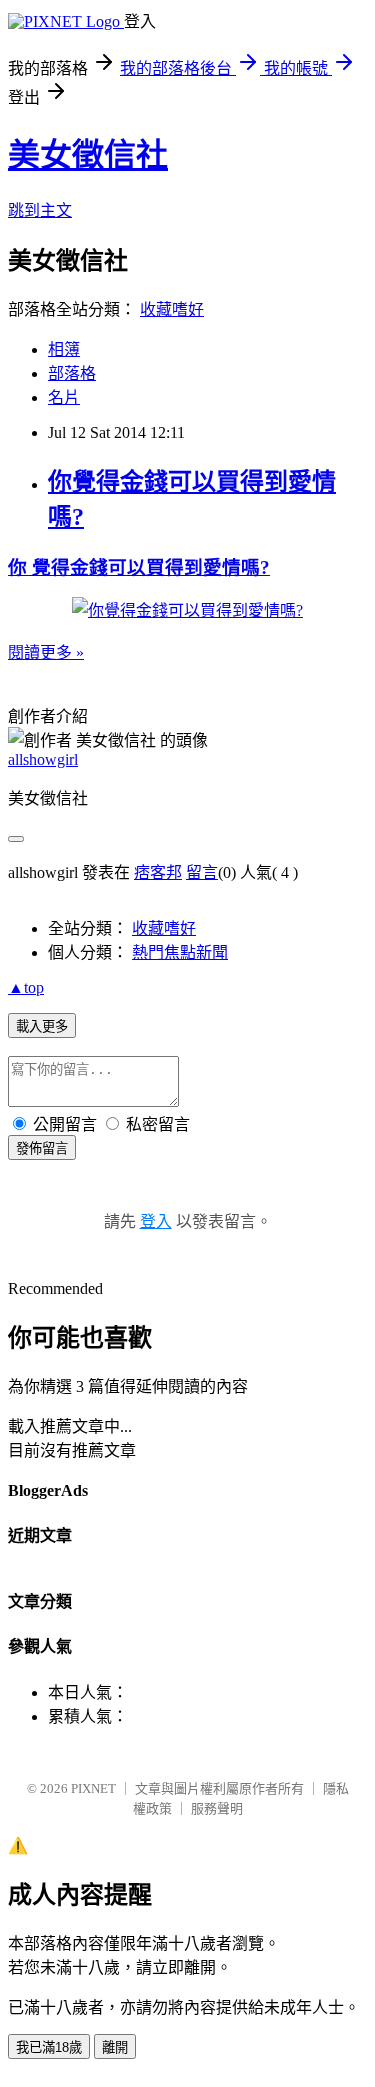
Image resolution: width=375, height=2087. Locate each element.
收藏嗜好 (172, 309)
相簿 (64, 349)
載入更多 (42, 1026)
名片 (64, 397)
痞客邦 (158, 872)
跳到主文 (40, 210)
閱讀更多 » (46, 652)
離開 (115, 2047)
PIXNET (93, 1788)
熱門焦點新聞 (180, 952)
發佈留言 (42, 1148)
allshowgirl (43, 759)
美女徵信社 (88, 155)
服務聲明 (217, 1808)
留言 (202, 872)
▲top (26, 987)
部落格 (72, 373)
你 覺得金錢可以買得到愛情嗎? (139, 567)
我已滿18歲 (49, 2047)
